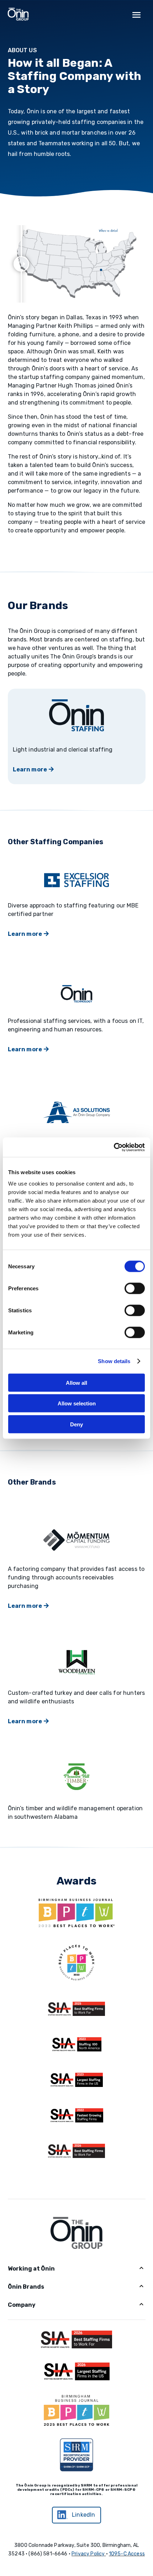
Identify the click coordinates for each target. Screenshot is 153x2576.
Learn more (30, 769)
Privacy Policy (88, 2554)
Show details (114, 1361)
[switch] (135, 1288)
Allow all (76, 1382)
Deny (76, 1424)
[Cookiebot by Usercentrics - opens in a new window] (114, 1147)
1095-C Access (127, 2554)
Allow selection (77, 1403)
